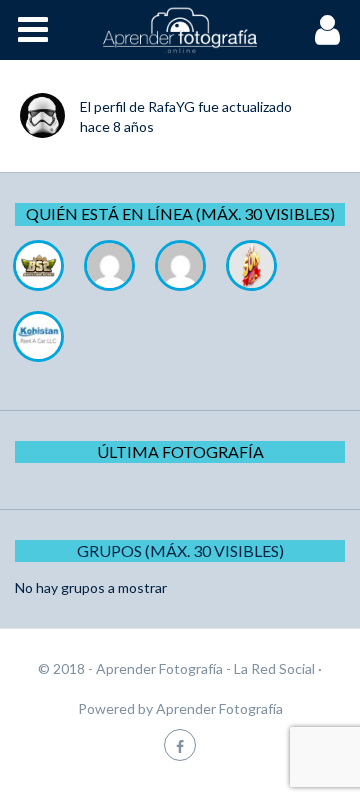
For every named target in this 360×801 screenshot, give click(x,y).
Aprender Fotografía (219, 708)
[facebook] (180, 744)
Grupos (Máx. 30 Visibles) (180, 550)
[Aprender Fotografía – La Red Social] (180, 30)
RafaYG (171, 106)
